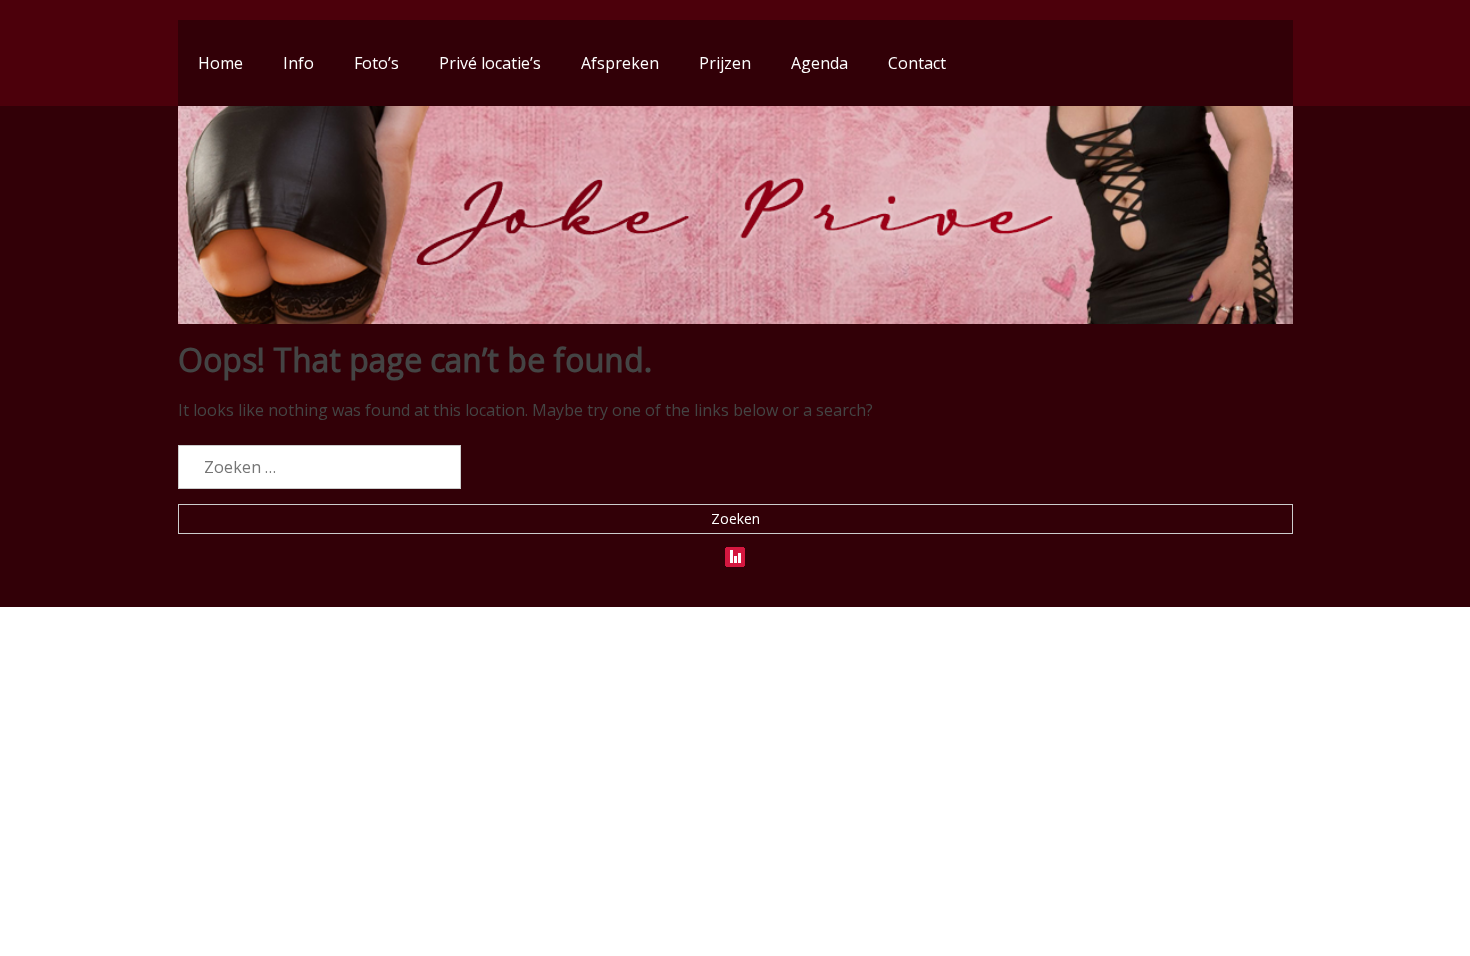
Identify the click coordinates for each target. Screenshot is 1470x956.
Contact (917, 63)
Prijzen (725, 63)
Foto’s (376, 63)
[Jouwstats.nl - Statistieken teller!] (735, 553)
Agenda (819, 63)
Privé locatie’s (490, 63)
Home (220, 63)
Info (298, 63)
